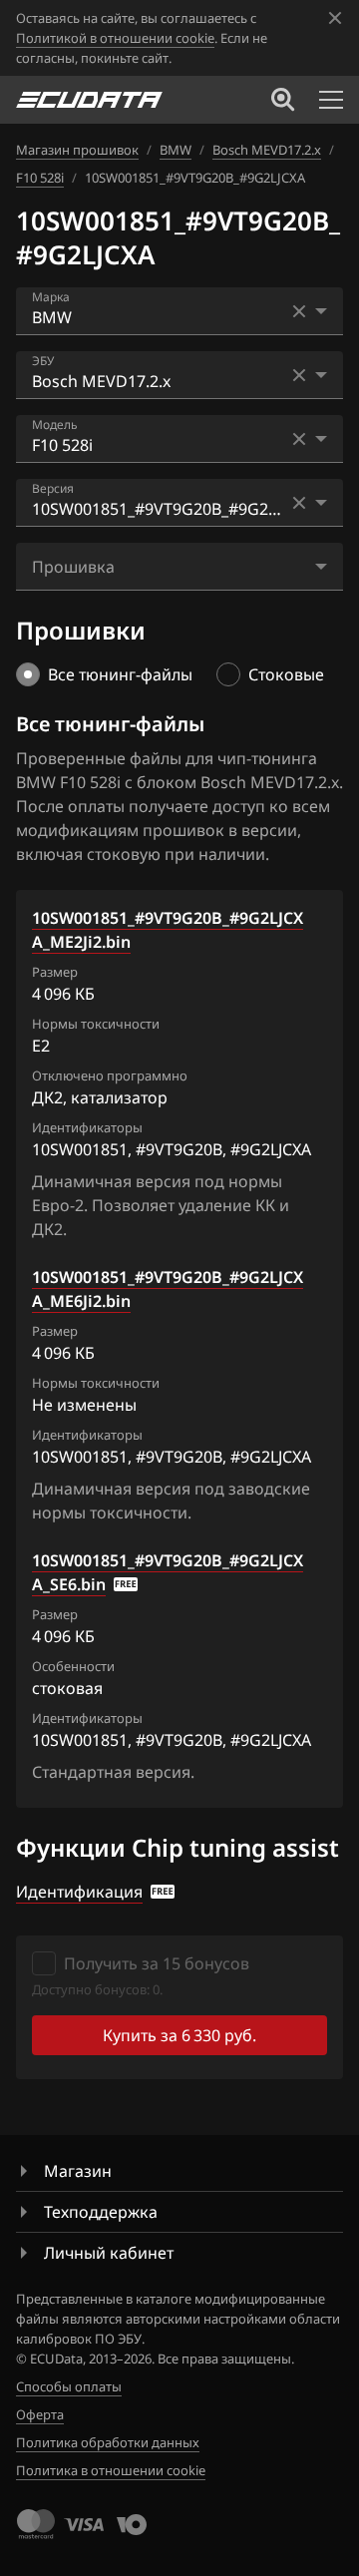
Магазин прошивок (77, 150)
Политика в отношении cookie (111, 2470)
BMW (176, 150)
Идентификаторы (87, 1127)
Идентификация (79, 1892)
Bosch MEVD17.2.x (267, 150)
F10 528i (40, 178)
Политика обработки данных (108, 2442)
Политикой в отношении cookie (115, 38)
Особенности (73, 1666)
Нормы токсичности (96, 1024)
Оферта (40, 2414)
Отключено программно (110, 1075)
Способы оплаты (69, 2386)
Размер (55, 972)
